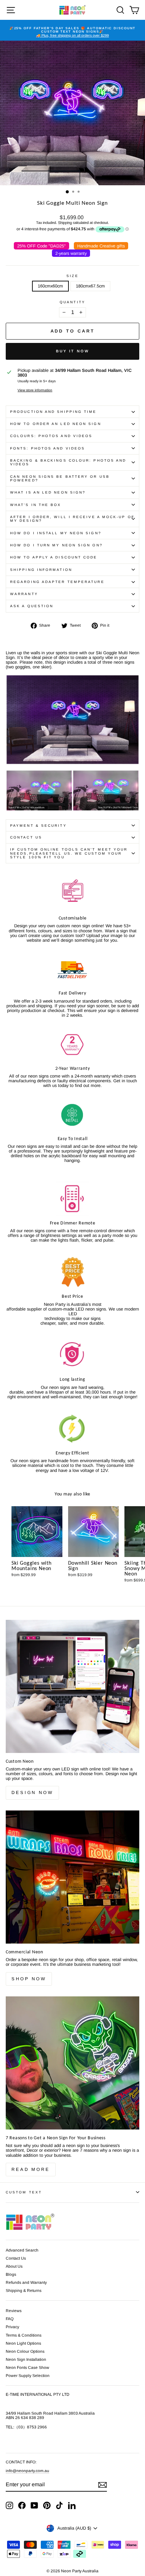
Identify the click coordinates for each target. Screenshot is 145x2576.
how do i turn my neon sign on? (56, 545)
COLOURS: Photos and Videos (51, 436)
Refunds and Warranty (26, 2282)
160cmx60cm (50, 286)
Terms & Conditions (24, 2335)
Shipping (65, 223)
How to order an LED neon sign (56, 424)
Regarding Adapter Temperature (57, 582)
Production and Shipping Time (53, 412)
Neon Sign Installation (26, 2359)
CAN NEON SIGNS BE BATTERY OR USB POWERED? (60, 478)
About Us (14, 2266)
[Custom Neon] (72, 1686)
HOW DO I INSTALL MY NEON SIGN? (56, 533)
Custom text (24, 2192)
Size (72, 276)
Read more (31, 2169)
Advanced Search (22, 2250)
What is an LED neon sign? (48, 492)
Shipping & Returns (24, 2291)
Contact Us (26, 837)
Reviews (14, 2311)
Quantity (72, 302)
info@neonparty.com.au (27, 2471)
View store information (35, 390)
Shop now (29, 1979)
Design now (32, 1792)
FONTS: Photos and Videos (48, 448)
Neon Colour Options (25, 2351)
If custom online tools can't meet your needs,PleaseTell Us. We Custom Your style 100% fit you (69, 853)
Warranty (24, 594)
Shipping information (41, 570)
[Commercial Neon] (72, 1877)
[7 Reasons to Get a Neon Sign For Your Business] (72, 2063)
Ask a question (32, 606)
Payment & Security (38, 826)
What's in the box (36, 505)
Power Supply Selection (28, 2376)
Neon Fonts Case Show (27, 2368)
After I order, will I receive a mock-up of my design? (72, 519)
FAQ (10, 2319)
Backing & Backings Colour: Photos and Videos (68, 462)
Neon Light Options (23, 2343)
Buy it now (73, 351)
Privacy (12, 2327)
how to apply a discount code (54, 557)
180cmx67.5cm (90, 286)
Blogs (11, 2274)
